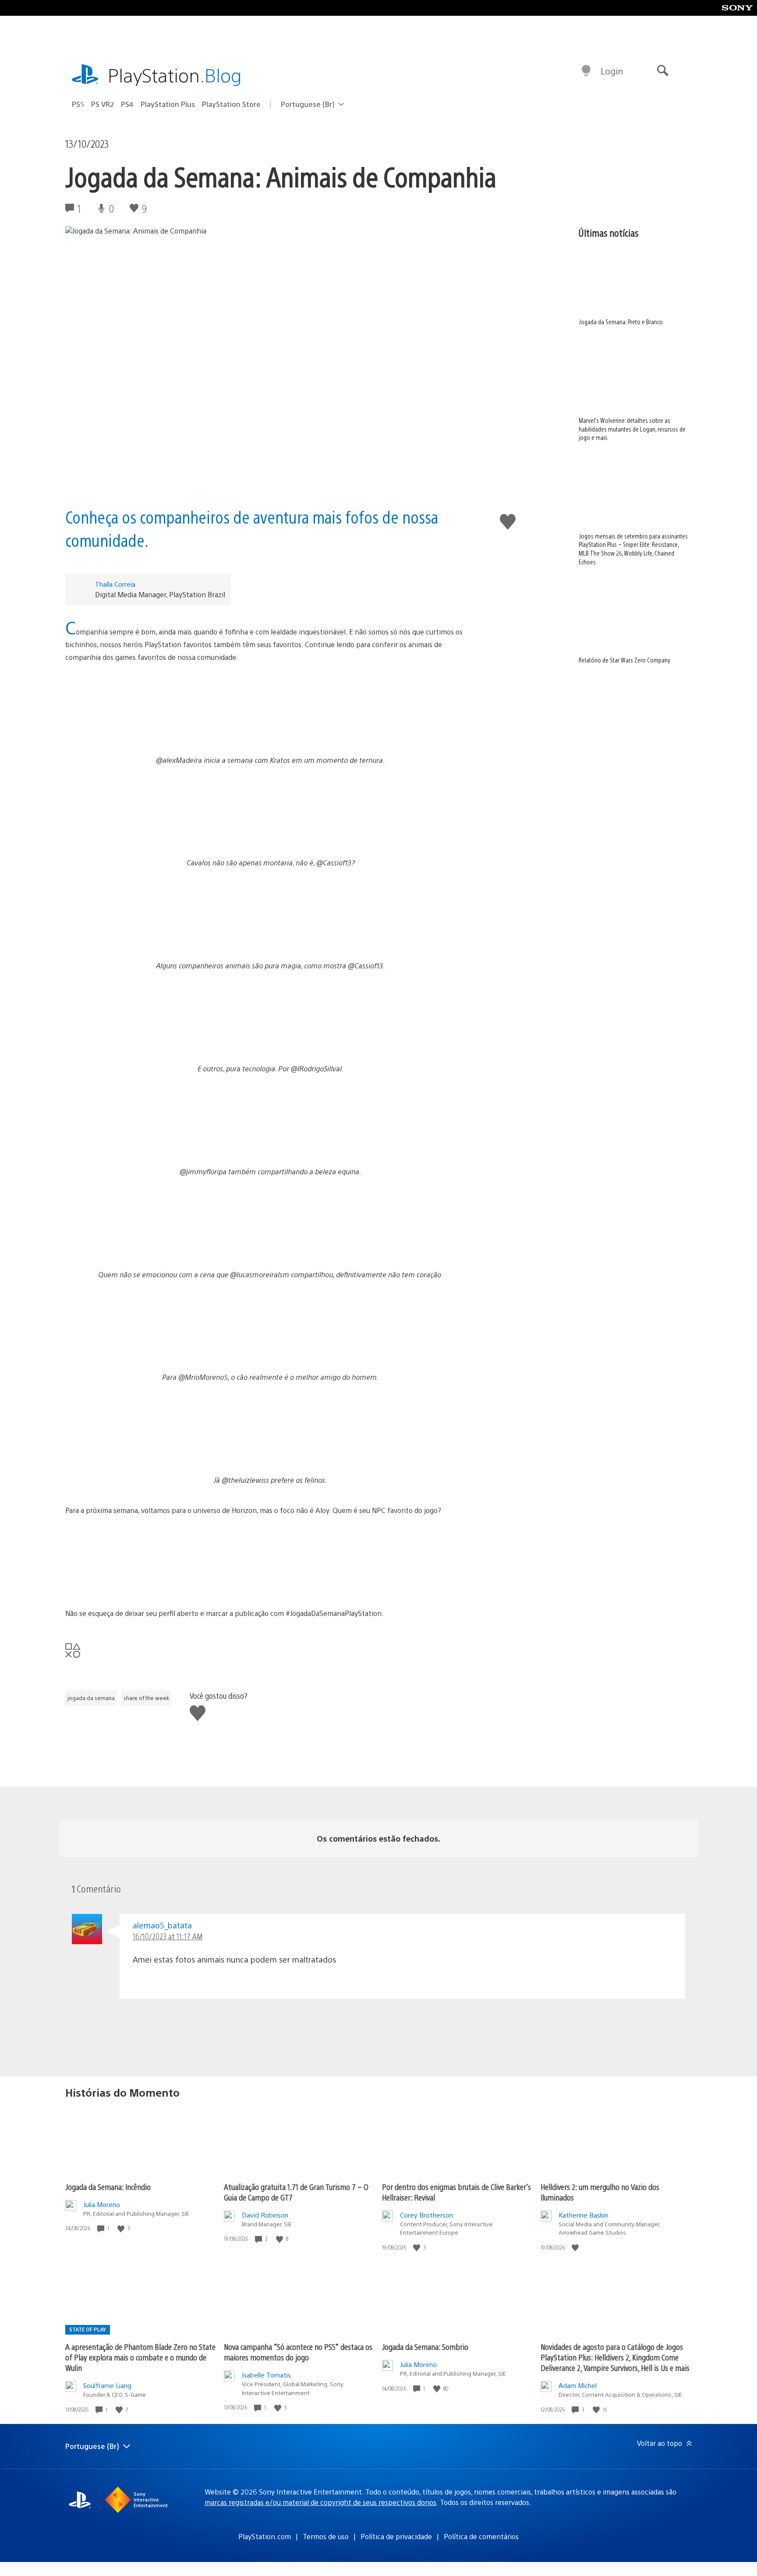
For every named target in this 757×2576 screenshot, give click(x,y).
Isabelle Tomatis (266, 2375)
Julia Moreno (102, 2204)
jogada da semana (91, 1698)
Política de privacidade (396, 2536)
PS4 (127, 104)
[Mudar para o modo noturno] (586, 71)
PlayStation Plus (168, 104)
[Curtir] (122, 2228)
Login (612, 71)
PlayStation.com (265, 2536)
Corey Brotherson (426, 2215)
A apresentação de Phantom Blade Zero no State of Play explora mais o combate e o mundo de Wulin (140, 2357)
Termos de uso (326, 2536)
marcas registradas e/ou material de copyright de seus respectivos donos (320, 2502)
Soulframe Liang (107, 2385)
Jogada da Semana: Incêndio (108, 2187)
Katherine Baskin (583, 2215)
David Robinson (265, 2215)
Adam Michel (578, 2385)
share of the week (146, 1698)
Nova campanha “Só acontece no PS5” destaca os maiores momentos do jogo (298, 2352)
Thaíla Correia (115, 584)
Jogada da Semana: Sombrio (425, 2347)
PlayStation (175, 75)
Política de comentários (481, 2536)
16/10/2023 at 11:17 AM (168, 1936)
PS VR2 (103, 104)
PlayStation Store (231, 104)
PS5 (78, 104)
